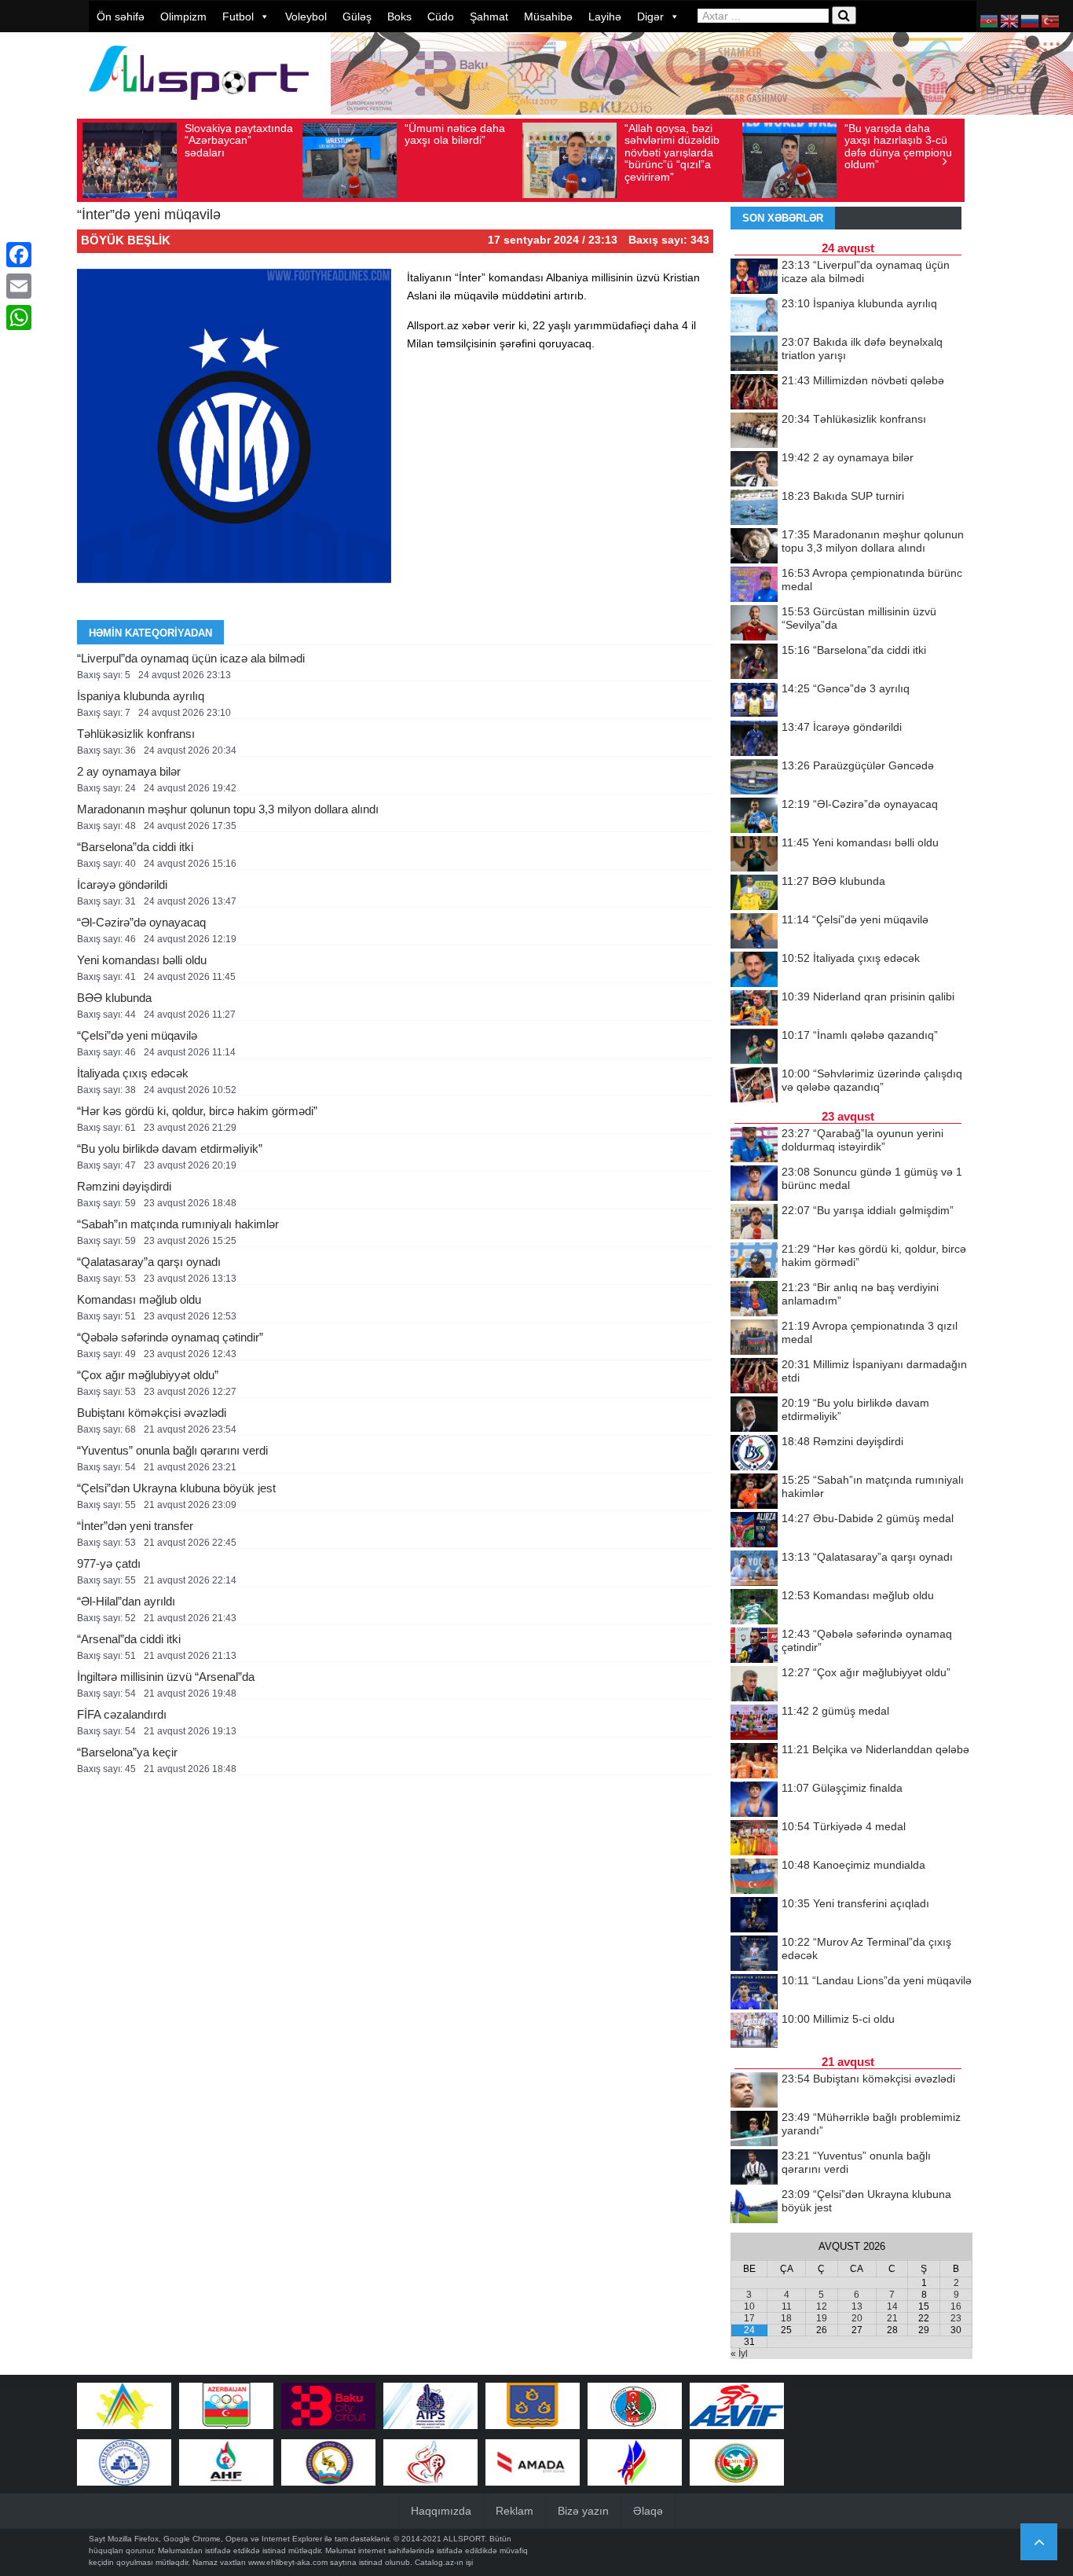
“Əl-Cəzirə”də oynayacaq (141, 922)
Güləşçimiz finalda (842, 1788)
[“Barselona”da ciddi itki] (754, 662)
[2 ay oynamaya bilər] (754, 470)
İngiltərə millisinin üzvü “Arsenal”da (166, 1677)
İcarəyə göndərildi (122, 884)
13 (857, 2306)
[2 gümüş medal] (754, 1723)
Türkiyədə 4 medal (844, 1826)
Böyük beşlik (126, 240)
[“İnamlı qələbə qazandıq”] (754, 1048)
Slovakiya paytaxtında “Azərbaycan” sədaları (239, 140)
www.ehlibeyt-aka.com (288, 2562)
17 (749, 2318)
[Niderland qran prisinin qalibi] (754, 1009)
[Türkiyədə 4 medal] (754, 1839)
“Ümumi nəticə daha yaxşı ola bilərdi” (455, 134)
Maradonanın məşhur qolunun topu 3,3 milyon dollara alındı (228, 809)
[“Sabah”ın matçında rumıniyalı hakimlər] (754, 1492)
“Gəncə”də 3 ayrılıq (846, 688)
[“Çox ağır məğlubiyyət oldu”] (754, 1685)
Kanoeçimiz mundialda (853, 1865)
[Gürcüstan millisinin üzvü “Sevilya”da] (754, 624)
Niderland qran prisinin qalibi (868, 996)
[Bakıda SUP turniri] (754, 508)
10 (749, 2306)
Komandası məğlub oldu (139, 1299)
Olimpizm (183, 17)
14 (892, 2306)
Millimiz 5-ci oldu (838, 2019)
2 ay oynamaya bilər (129, 771)
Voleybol (306, 17)
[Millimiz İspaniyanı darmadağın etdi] (754, 1377)
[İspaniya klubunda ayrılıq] (754, 316)
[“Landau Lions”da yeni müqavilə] (754, 1993)
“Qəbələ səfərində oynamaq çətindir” (170, 1337)
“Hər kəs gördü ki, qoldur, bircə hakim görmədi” (197, 1111)
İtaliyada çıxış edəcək (133, 1073)
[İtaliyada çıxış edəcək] (754, 971)
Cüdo (441, 17)
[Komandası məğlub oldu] (754, 1608)
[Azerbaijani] (990, 20)
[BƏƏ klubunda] (754, 894)
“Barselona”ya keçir (127, 1752)
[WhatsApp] (19, 317)
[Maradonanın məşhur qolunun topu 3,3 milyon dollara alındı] (754, 547)
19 (822, 2318)
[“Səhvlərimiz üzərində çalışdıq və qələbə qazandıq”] (754, 1086)
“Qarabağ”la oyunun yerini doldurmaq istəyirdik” (862, 1140)
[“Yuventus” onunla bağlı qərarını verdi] (754, 2168)
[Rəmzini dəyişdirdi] (754, 1454)
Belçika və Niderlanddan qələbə (875, 1749)
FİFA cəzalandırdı (122, 1714)
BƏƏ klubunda (114, 998)
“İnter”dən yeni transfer (135, 1526)
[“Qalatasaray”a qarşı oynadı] (754, 1569)
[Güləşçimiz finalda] (754, 1800)
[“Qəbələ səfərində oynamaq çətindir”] (754, 1646)
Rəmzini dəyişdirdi (124, 1186)
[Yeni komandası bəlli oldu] (754, 855)
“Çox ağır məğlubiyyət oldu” (148, 1375)
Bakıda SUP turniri (843, 496)
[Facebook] (19, 255)
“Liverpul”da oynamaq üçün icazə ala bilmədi (191, 658)
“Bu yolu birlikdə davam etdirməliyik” (170, 1149)
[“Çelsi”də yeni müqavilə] (754, 932)
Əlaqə (648, 2511)
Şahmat (489, 17)
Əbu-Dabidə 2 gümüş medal (868, 1518)
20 (857, 2318)
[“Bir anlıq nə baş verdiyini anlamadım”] (754, 1300)
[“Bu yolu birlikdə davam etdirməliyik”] (754, 1415)
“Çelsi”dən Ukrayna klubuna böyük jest (176, 1488)
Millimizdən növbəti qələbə (863, 380)
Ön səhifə (121, 17)
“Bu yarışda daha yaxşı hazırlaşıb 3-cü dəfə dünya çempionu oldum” (898, 146)
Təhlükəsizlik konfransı (136, 734)
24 (749, 2330)
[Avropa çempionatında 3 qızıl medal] (754, 1338)
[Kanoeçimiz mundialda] (754, 1877)
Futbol (238, 17)
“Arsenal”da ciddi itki (129, 1639)
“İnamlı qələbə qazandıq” (860, 1035)
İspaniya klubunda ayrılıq (141, 696)
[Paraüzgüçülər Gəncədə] (754, 778)
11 (787, 2306)
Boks (399, 17)
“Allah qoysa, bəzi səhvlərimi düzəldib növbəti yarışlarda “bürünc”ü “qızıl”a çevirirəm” (672, 152)
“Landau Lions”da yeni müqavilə (877, 1980)
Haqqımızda (441, 2511)
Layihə (605, 17)
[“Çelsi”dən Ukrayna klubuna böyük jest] (754, 2207)
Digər (650, 17)
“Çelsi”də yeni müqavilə (137, 1035)
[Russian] (1031, 20)
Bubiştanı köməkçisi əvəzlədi (152, 1413)
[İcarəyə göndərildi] (754, 739)
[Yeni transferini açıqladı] (754, 1916)
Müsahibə (548, 17)
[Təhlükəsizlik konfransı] (754, 431)
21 (892, 2318)
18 (786, 2318)
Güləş (357, 17)
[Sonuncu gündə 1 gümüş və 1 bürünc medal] (754, 1184)
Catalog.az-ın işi (444, 2562)
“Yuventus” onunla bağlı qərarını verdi (172, 1450)
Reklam (515, 2511)
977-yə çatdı (109, 1563)
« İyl (739, 2354)
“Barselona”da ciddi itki (135, 847)
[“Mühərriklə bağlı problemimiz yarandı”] (754, 2130)
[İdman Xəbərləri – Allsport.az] (199, 107)
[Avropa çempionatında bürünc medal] (754, 585)
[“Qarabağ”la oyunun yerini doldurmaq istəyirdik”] (754, 1146)
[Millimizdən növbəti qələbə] (754, 393)
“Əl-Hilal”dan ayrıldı (126, 1601)
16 (956, 2306)
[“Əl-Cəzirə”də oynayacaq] (754, 816)
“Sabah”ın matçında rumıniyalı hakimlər (178, 1224)
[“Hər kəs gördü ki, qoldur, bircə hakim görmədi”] (754, 1261)
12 (822, 2306)
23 (956, 2318)
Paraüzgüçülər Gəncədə (858, 765)
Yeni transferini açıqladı (855, 1903)
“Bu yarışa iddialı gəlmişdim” (868, 1210)
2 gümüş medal (835, 1711)
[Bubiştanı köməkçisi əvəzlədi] (754, 2091)
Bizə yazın (583, 2511)
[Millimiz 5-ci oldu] (754, 2031)
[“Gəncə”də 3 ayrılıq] (754, 701)
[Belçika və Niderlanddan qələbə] (754, 1762)
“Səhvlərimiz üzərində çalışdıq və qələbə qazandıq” (872, 1080)
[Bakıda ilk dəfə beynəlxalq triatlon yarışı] (754, 354)
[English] (1010, 20)
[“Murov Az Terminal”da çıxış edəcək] (754, 1954)
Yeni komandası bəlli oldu (142, 960)
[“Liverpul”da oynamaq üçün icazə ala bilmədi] (754, 277)
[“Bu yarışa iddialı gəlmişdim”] (754, 1223)
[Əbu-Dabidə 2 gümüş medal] (754, 1531)
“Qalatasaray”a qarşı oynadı (149, 1262)
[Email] (19, 286)
